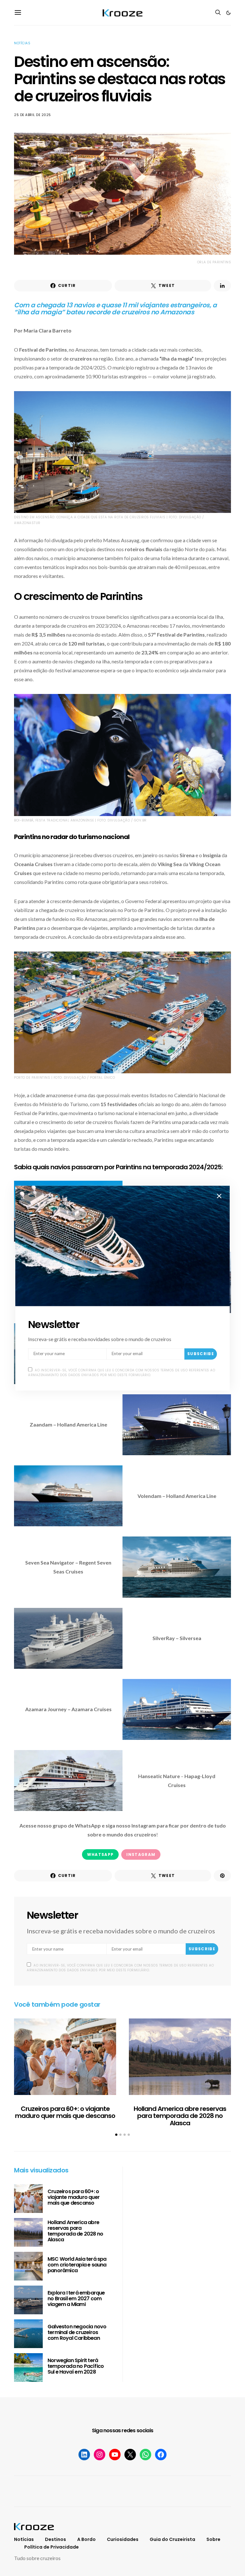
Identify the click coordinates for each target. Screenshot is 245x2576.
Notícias (22, 43)
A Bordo (86, 2539)
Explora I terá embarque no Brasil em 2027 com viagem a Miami (76, 2299)
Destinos (56, 2539)
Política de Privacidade (52, 2547)
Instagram (141, 1854)
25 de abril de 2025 (33, 115)
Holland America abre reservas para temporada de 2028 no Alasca (180, 2116)
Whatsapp (100, 1854)
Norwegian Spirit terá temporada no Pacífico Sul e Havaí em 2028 (76, 2366)
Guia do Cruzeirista (172, 2539)
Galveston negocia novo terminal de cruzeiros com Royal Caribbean (77, 2332)
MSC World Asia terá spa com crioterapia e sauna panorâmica (77, 2265)
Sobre (213, 2539)
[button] (228, 13)
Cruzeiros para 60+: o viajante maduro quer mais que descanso (65, 2112)
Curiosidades (123, 2539)
